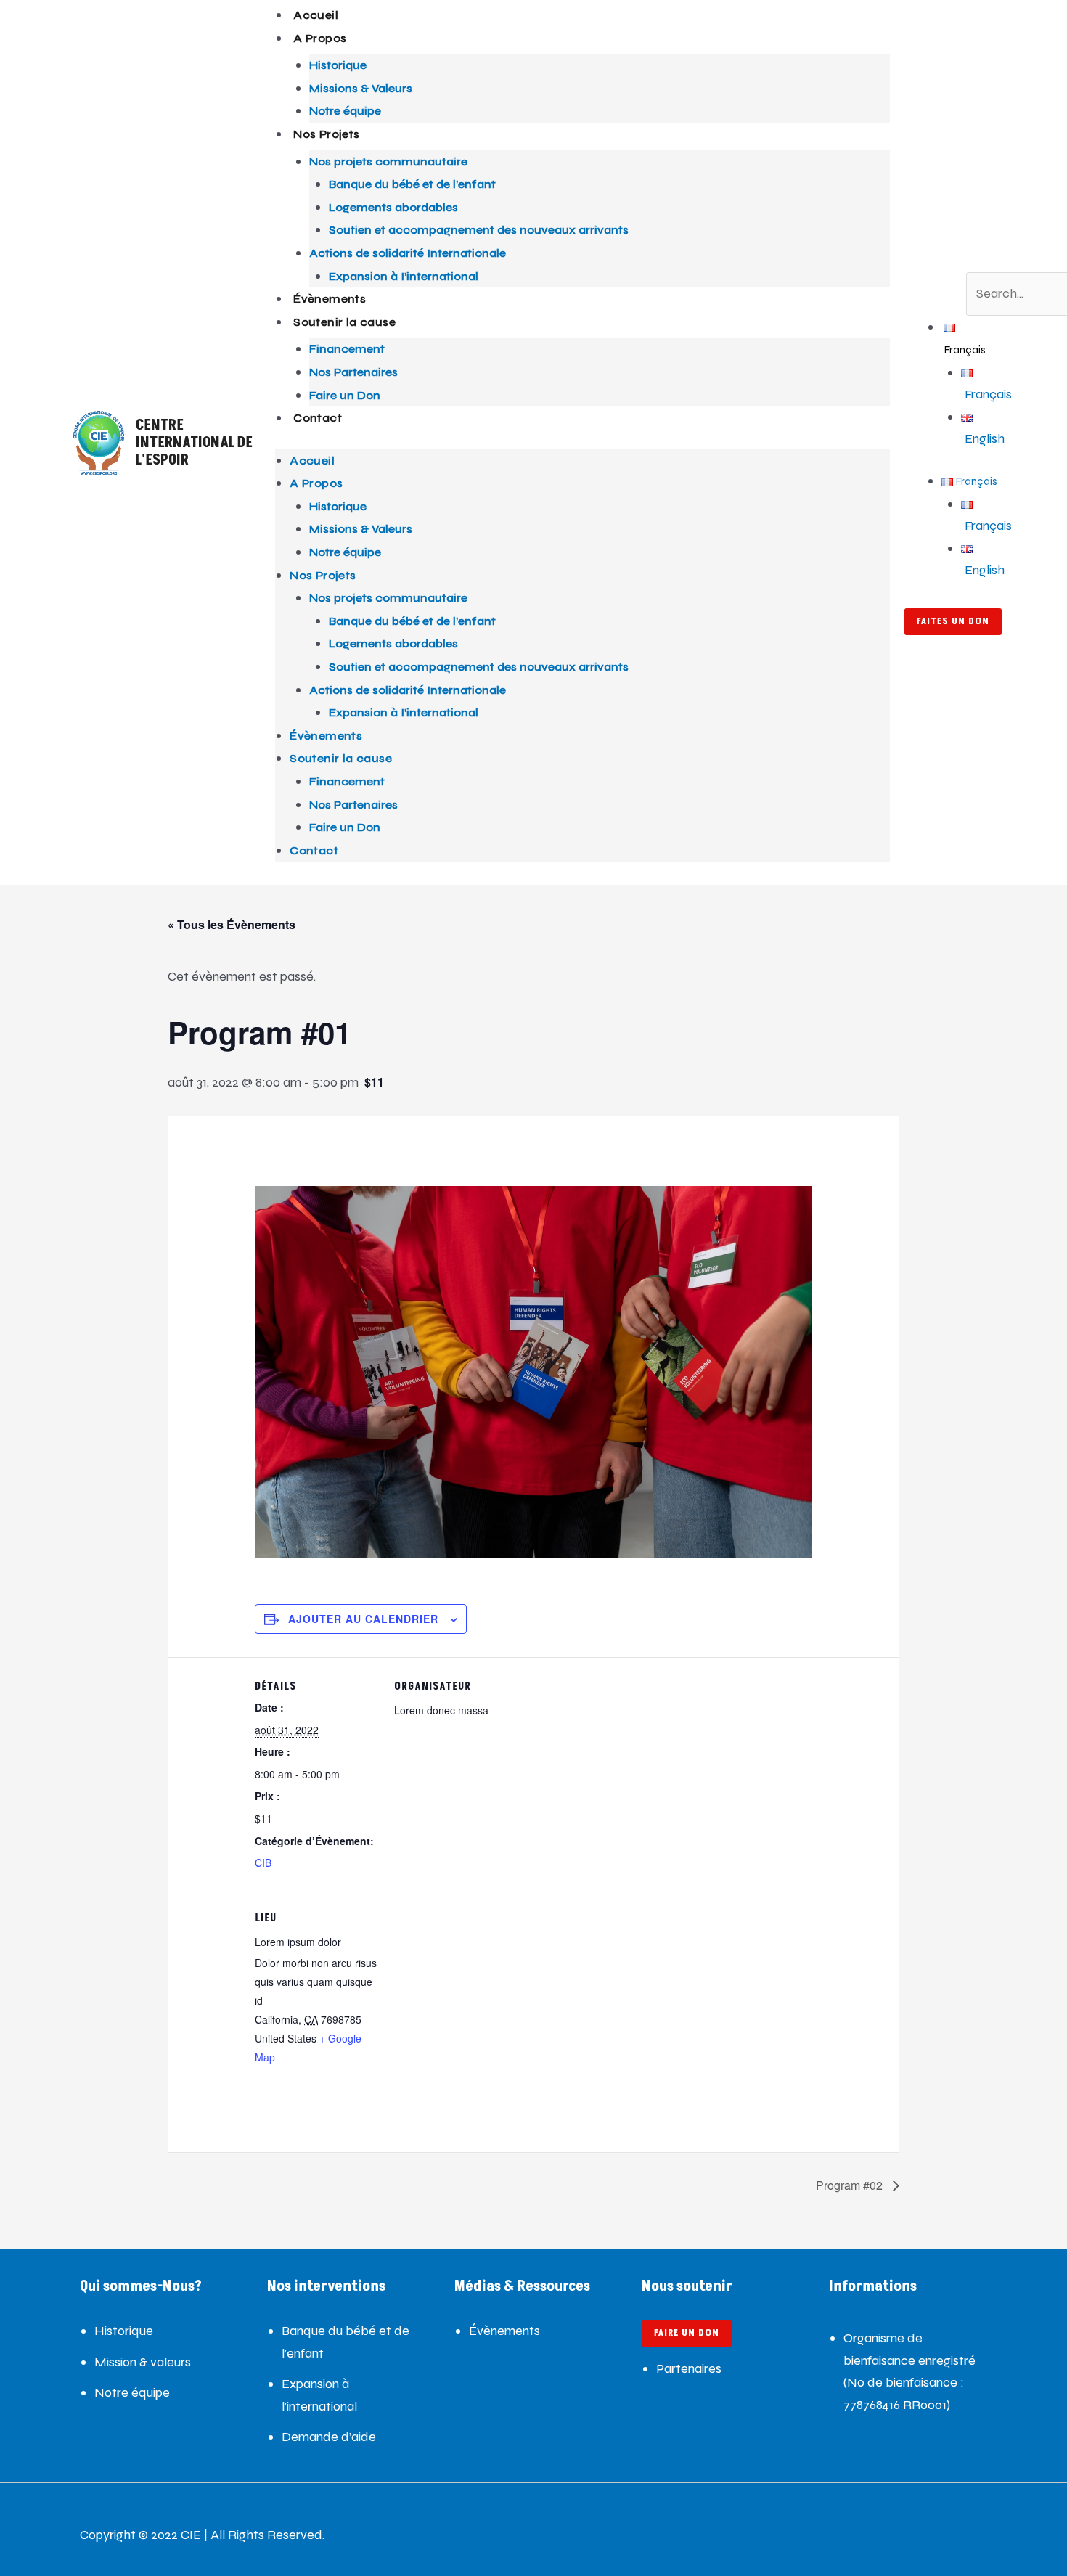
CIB (263, 1863)
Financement (347, 349)
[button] (980, 261)
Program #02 (851, 2185)
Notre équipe (345, 111)
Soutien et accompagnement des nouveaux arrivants (479, 230)
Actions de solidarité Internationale (408, 253)
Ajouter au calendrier (363, 1619)
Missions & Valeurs (361, 88)
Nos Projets (326, 134)
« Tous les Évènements (232, 924)
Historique (338, 65)
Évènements (330, 299)
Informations (873, 2286)
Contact (318, 418)
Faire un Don (345, 395)
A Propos (320, 38)
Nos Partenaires (353, 372)
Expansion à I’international (404, 276)
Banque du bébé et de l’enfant (412, 184)
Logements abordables (393, 207)
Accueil (316, 15)
